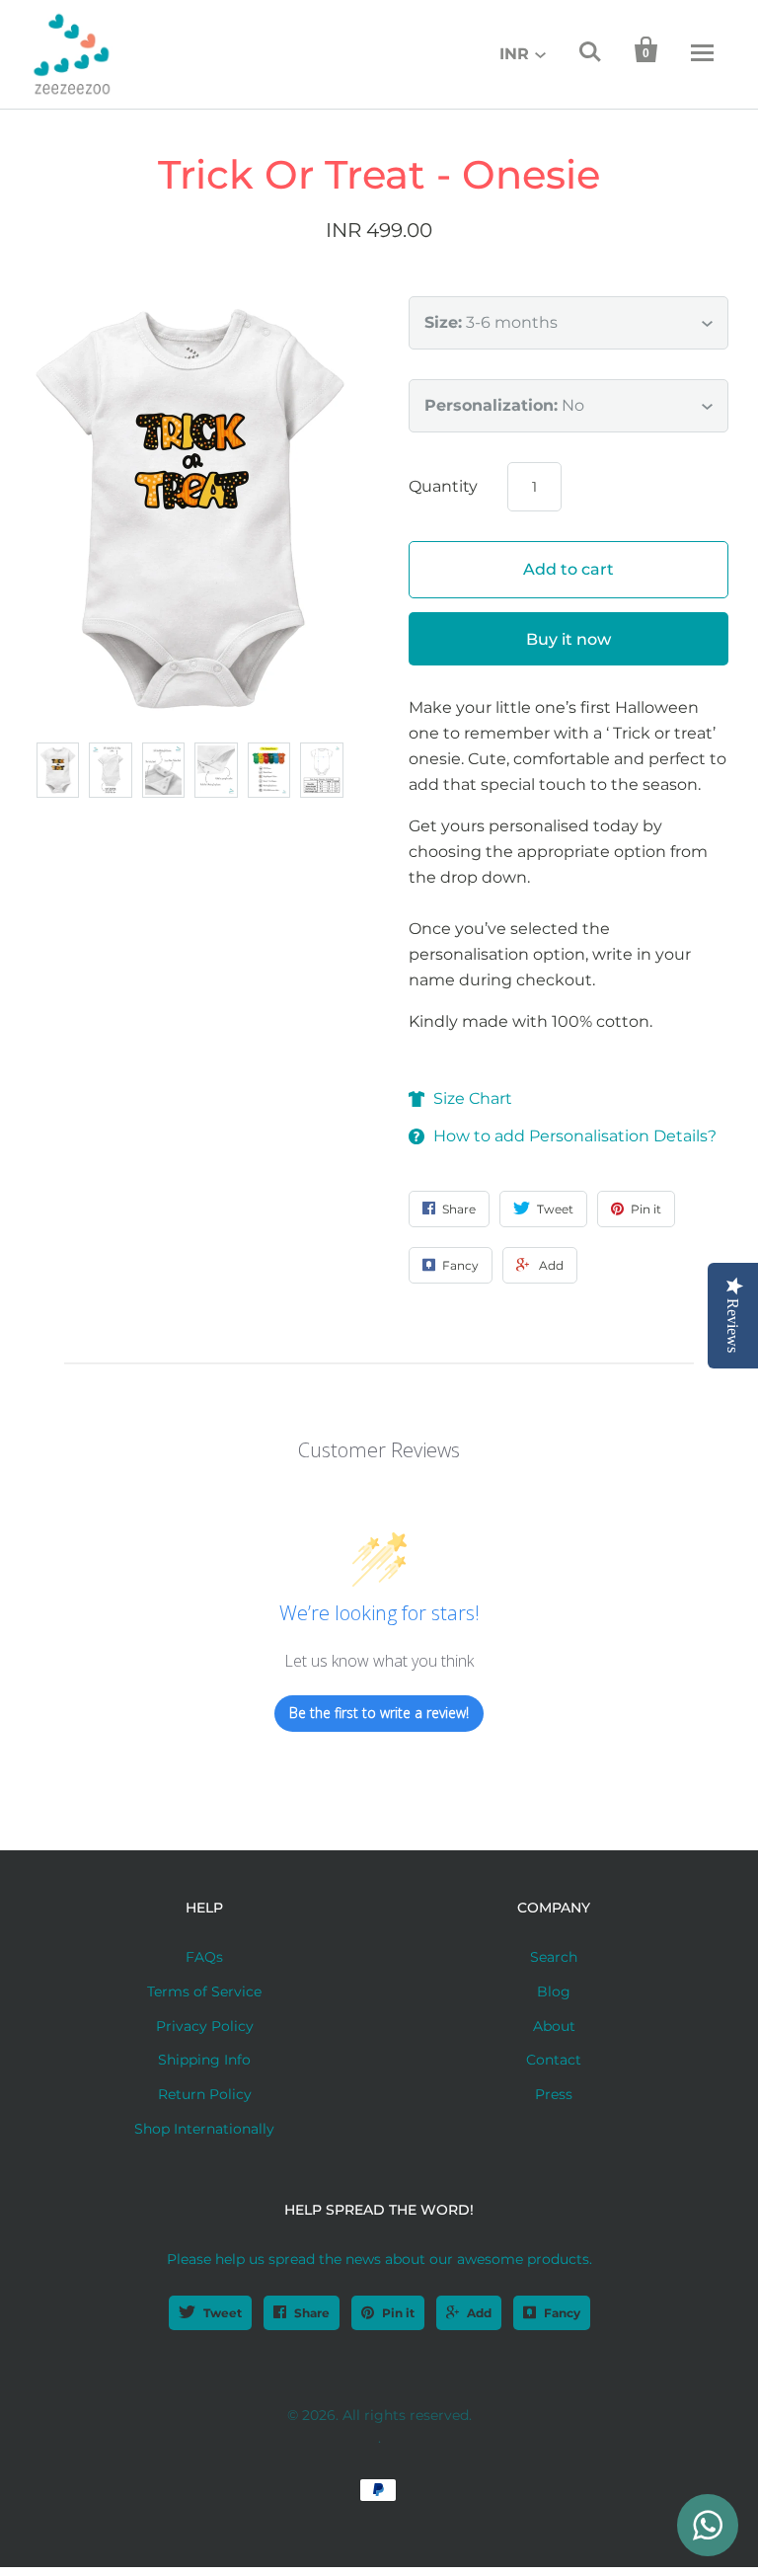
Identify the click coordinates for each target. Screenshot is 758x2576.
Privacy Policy (205, 2026)
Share (312, 2313)
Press (554, 2094)
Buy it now (568, 639)
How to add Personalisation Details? (575, 1136)
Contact (554, 2060)
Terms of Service (204, 1991)
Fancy (562, 2313)
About (554, 2026)
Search (554, 1957)
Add (479, 2313)
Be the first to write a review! (379, 1713)
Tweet (223, 2313)
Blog (554, 1991)
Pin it (398, 2313)
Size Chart (473, 1098)
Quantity (443, 486)
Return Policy (205, 2094)
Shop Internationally (204, 2129)
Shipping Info (204, 2060)
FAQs (204, 1957)
